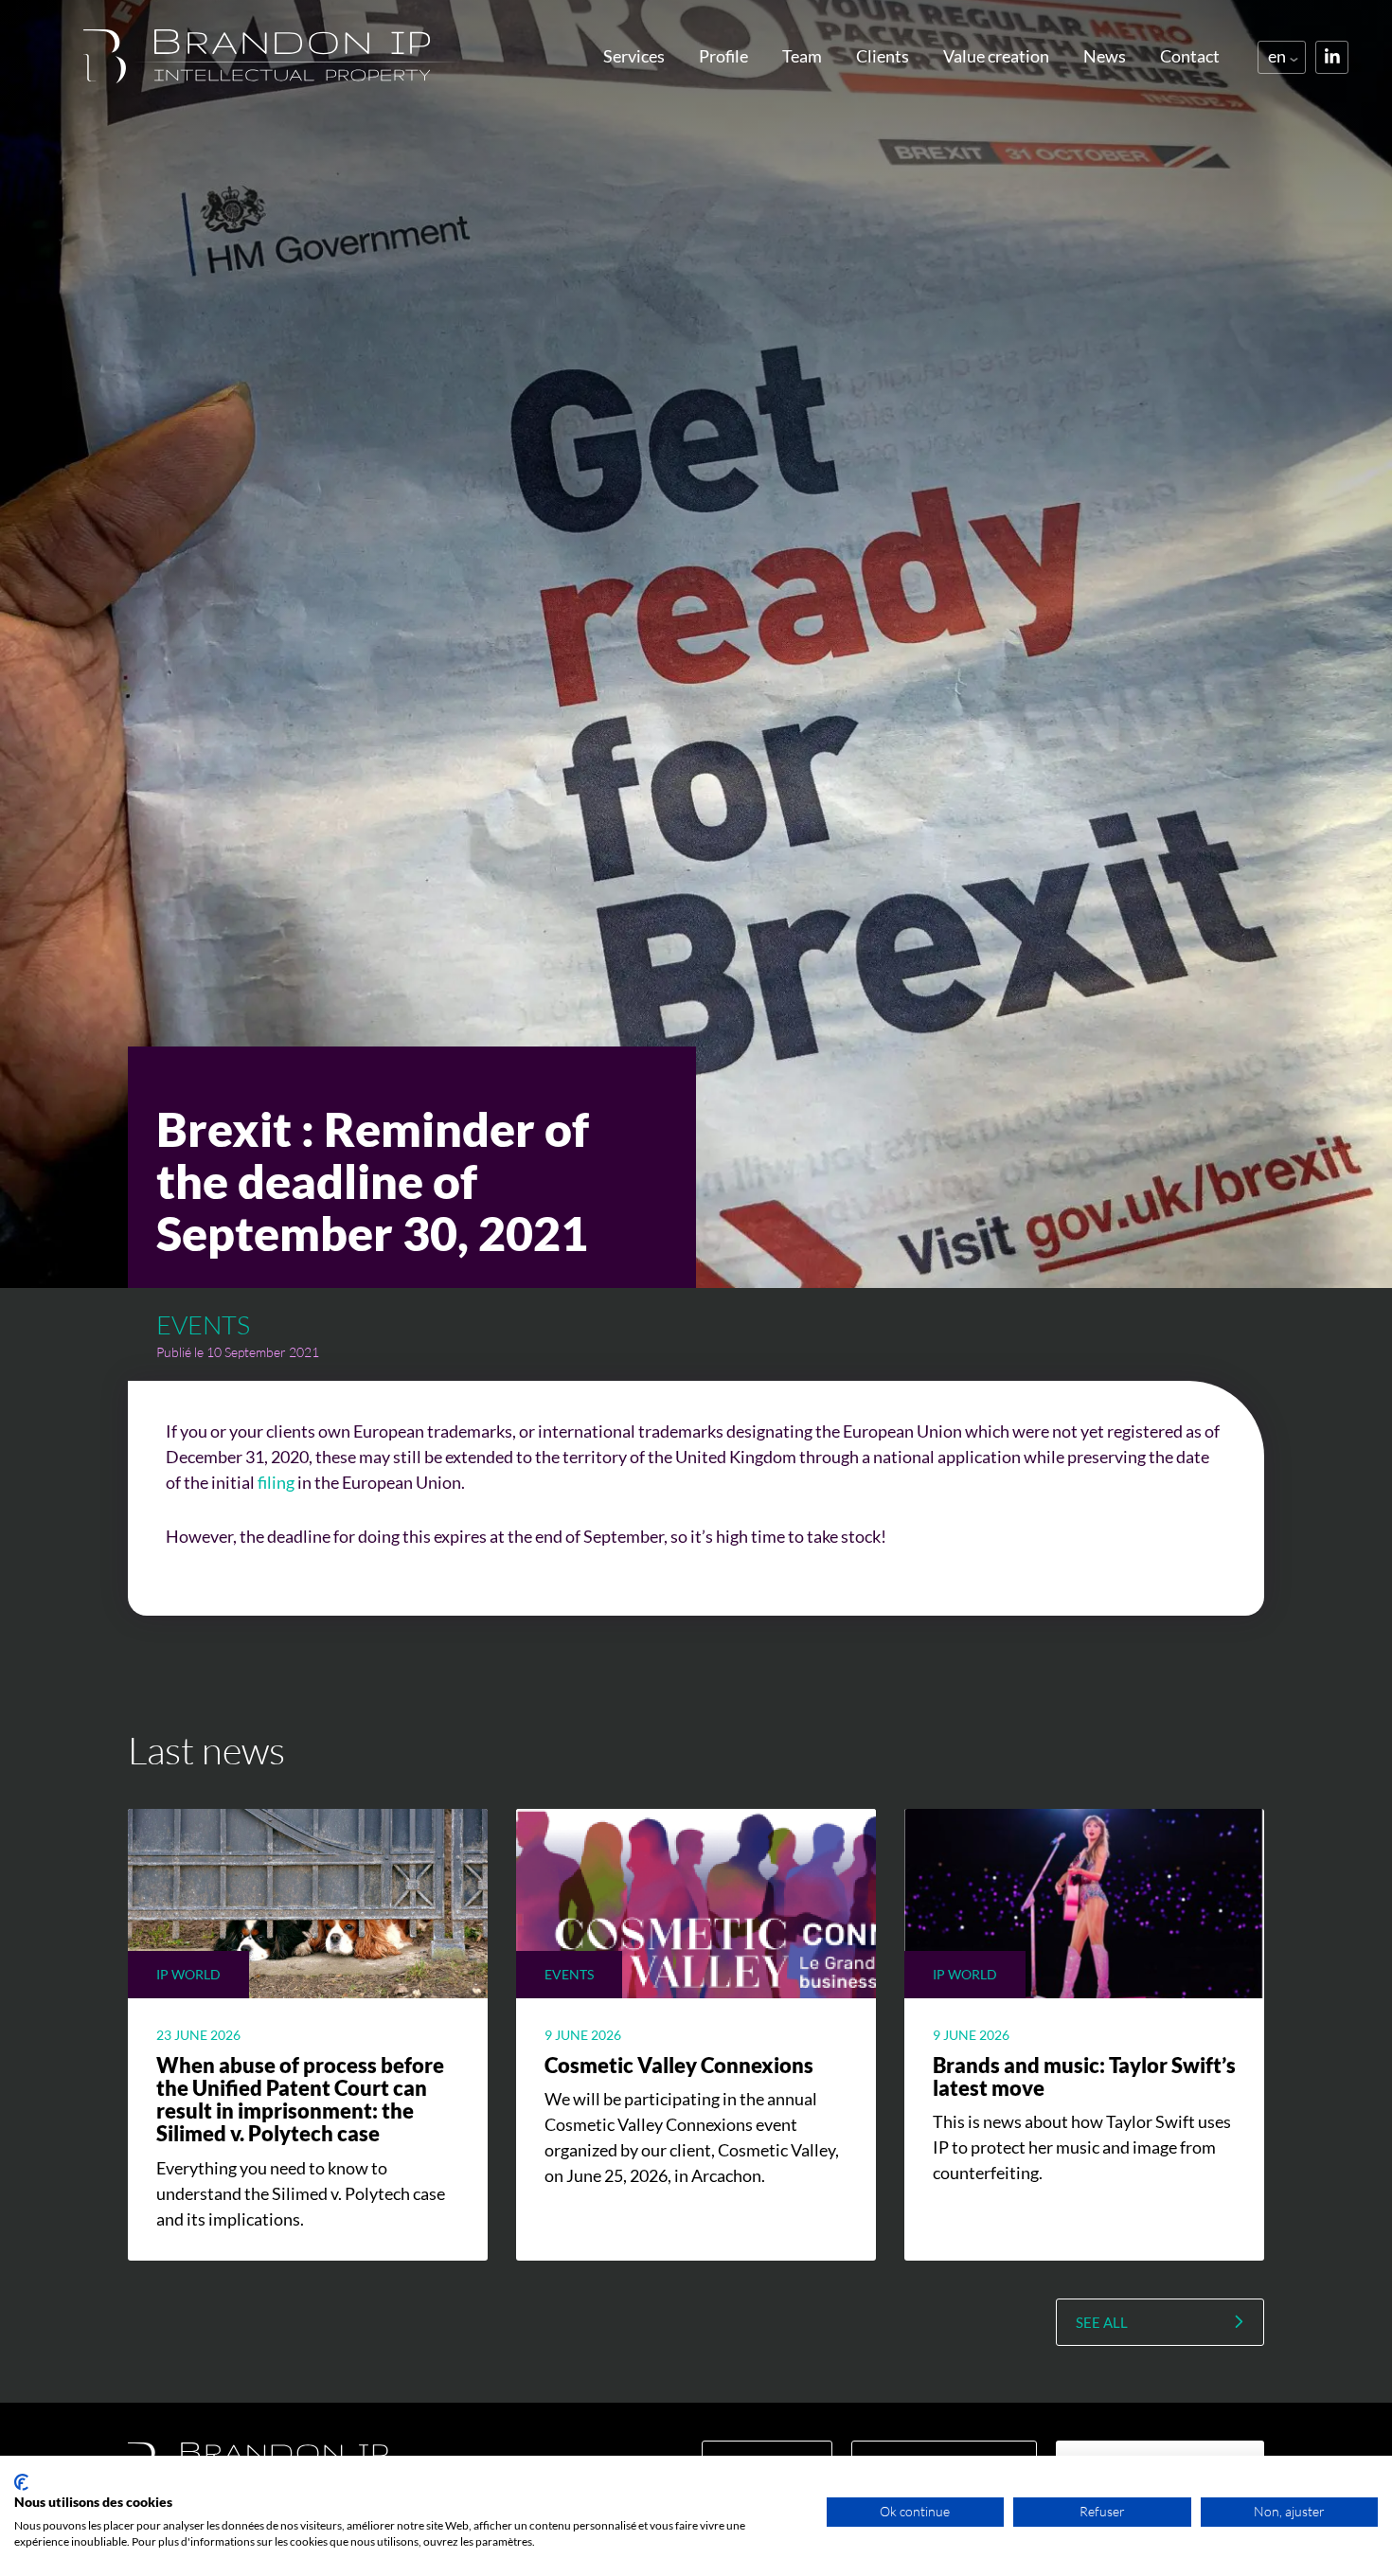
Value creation (996, 56)
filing (276, 1482)
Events (203, 1324)
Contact (1190, 56)
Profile (723, 56)
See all (1102, 2322)
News (1105, 56)
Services (634, 56)
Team (802, 56)
